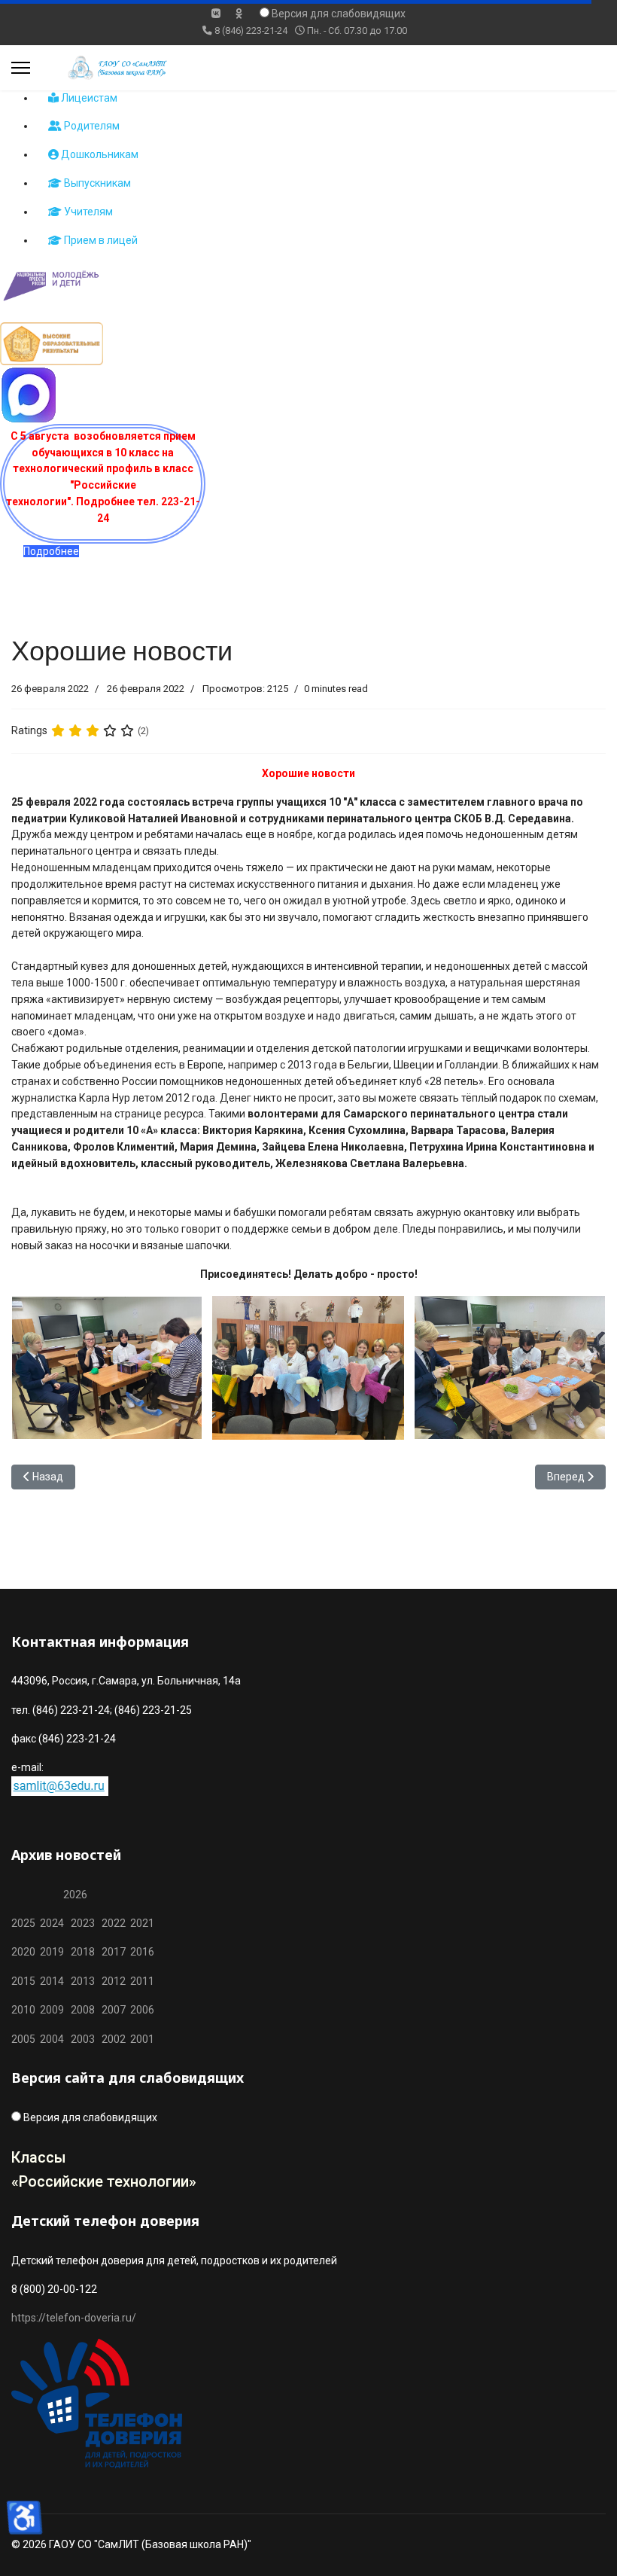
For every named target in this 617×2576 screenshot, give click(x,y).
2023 (83, 1923)
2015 (23, 1981)
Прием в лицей (100, 240)
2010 (23, 2010)
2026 (75, 1895)
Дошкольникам (99, 154)
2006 (140, 2010)
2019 (52, 1952)
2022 (114, 1923)
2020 (23, 1952)
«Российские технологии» (104, 2181)
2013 (83, 1981)
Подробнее (51, 551)
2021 (142, 1923)
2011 (140, 1981)
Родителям (91, 126)
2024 (52, 1923)
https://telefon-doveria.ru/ (74, 2318)
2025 (23, 1923)
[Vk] (216, 14)
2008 (83, 2010)
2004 (55, 2039)
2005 (26, 2039)
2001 (142, 2039)
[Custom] (239, 14)
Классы (39, 2157)
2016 (141, 1952)
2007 (114, 2010)
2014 (52, 1981)
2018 (83, 1952)
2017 (115, 1952)
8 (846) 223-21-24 (251, 30)
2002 (114, 2039)
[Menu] (21, 68)
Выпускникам (96, 183)
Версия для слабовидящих (339, 14)
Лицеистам (88, 98)
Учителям (87, 212)
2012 (114, 1981)
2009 (52, 2010)
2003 (86, 2039)
